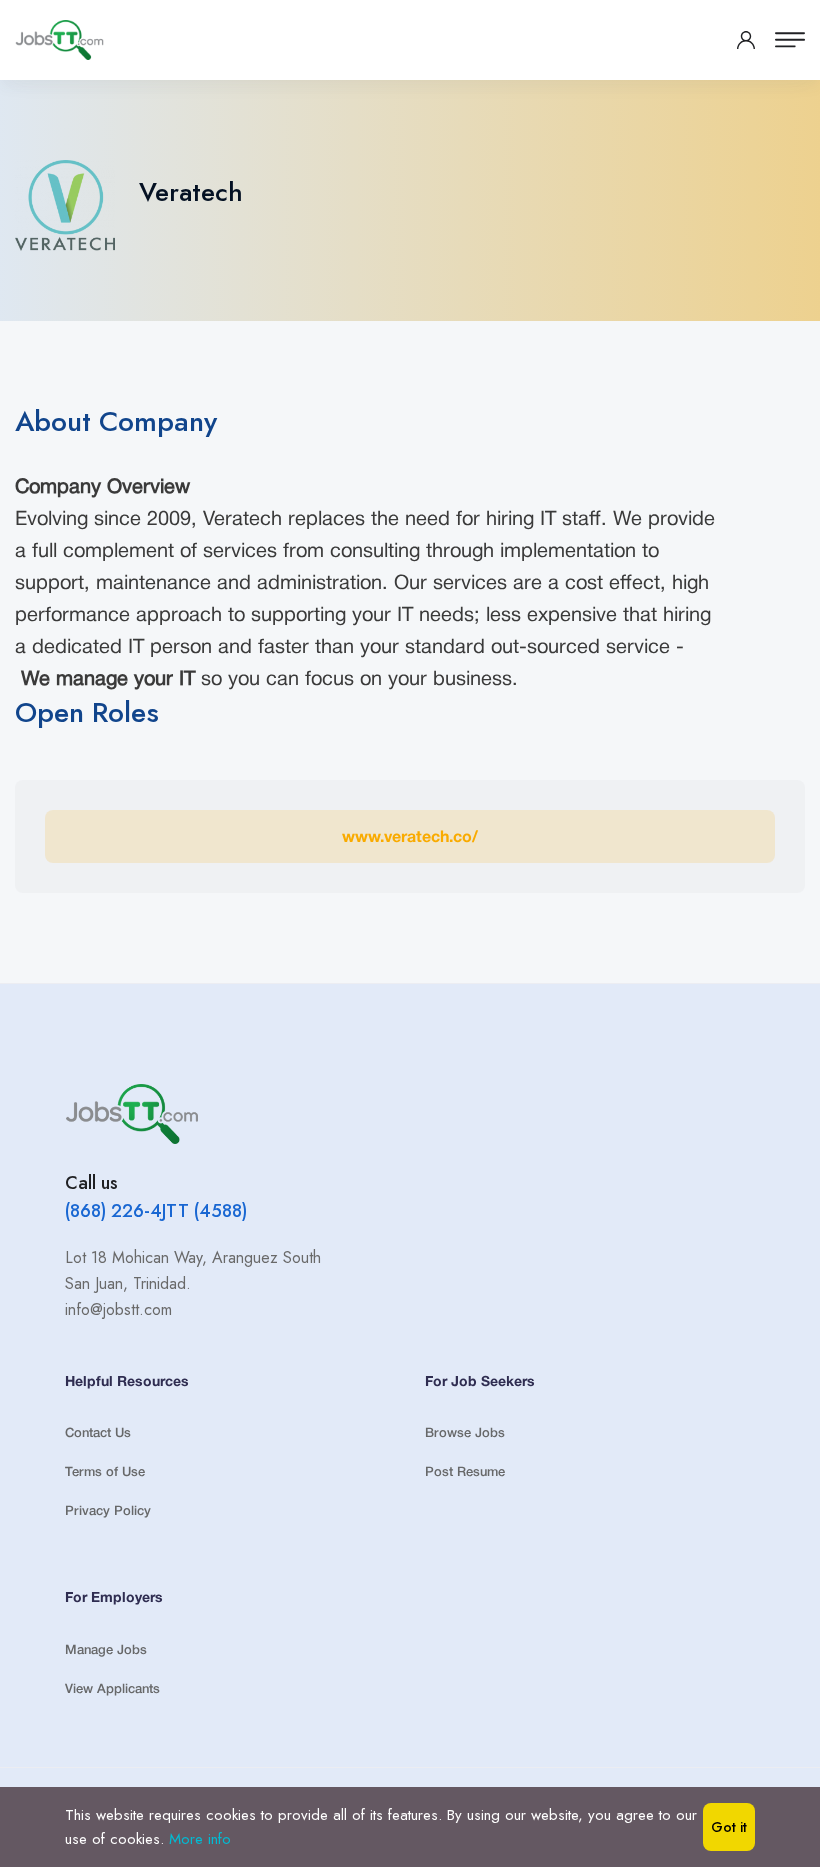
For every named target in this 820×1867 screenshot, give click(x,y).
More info (200, 1839)
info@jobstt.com (118, 1309)
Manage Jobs (106, 1650)
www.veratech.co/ (410, 838)
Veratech (191, 192)
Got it (729, 1827)
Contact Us (98, 1433)
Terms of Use (105, 1472)
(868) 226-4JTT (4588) (156, 1211)
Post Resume (465, 1472)
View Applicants (112, 1689)
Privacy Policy (108, 1511)
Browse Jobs (465, 1433)
